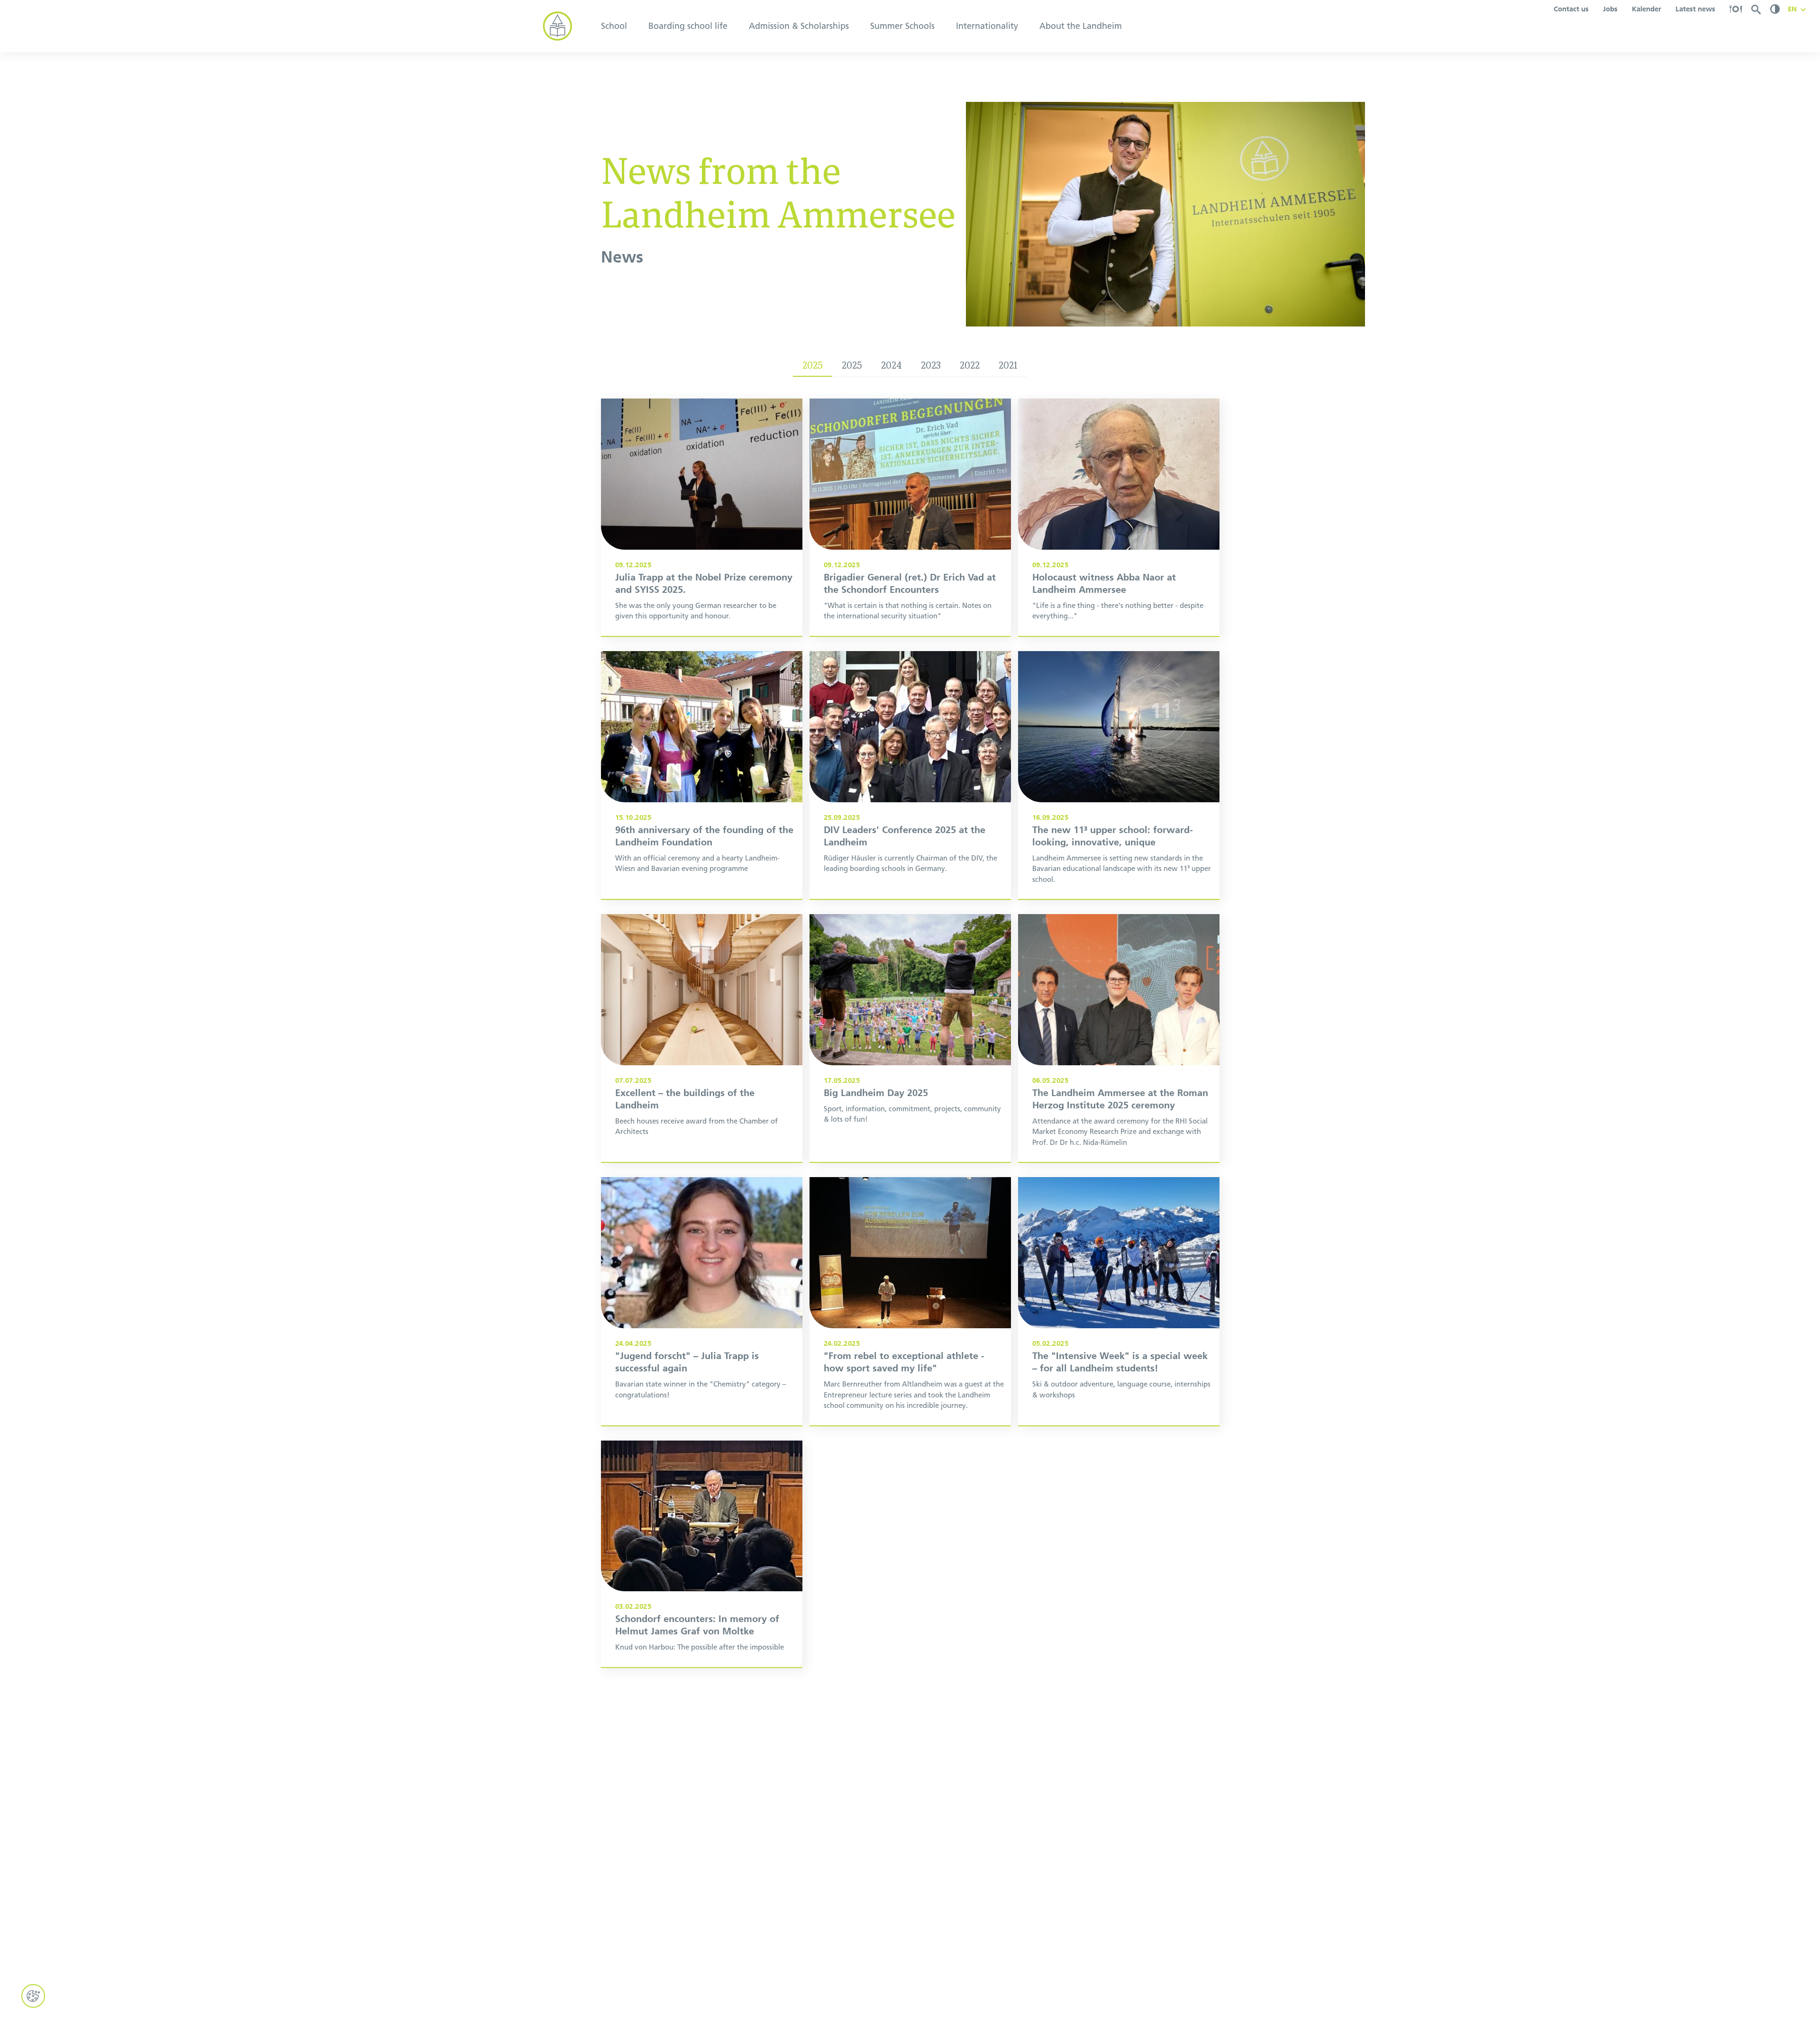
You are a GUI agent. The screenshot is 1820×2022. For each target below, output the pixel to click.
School (614, 26)
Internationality (987, 26)
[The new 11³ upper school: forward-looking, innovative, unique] (1119, 775)
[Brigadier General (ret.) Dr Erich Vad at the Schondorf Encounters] (910, 517)
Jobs (1610, 9)
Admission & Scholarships (799, 26)
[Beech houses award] (702, 1038)
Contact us (1571, 9)
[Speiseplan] (1736, 9)
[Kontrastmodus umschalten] (1775, 9)
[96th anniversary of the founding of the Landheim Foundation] (702, 775)
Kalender (1647, 9)
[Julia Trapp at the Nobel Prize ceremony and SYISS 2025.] (702, 517)
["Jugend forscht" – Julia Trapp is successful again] (702, 1301)
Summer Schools (902, 26)
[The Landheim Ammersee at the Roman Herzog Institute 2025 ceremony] (1119, 1038)
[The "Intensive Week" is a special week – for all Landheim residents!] (1119, 1301)
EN (1792, 9)
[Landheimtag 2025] (910, 1038)
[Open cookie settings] (33, 1996)
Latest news (1695, 9)
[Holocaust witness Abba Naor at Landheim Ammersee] (1119, 517)
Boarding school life (688, 26)
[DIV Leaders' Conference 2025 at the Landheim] (910, 775)
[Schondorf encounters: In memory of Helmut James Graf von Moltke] (702, 1554)
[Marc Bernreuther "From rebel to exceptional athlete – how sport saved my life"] (910, 1301)
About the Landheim (1081, 26)
